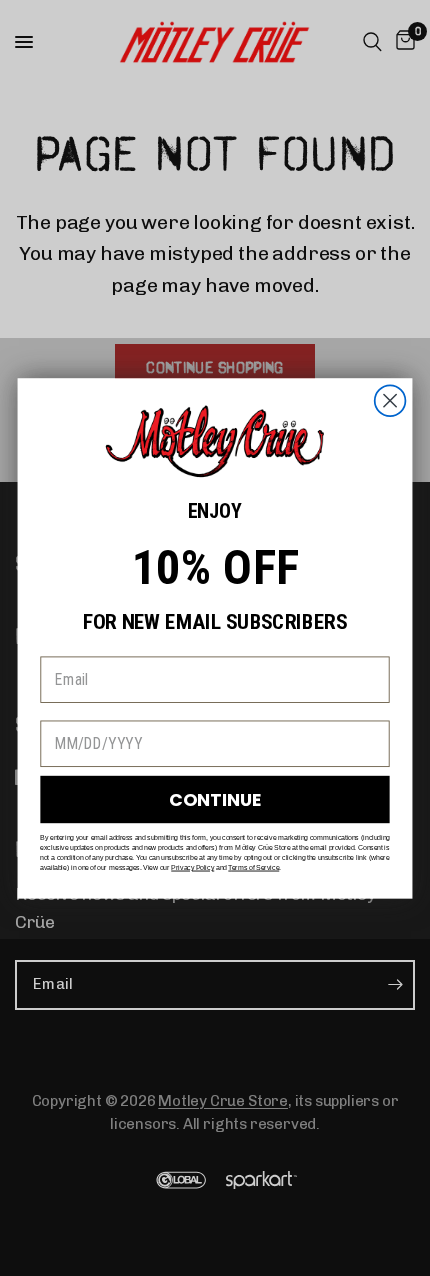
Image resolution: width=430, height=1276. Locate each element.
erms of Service (255, 867)
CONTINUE (215, 799)
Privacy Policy (192, 867)
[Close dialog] (390, 400)
